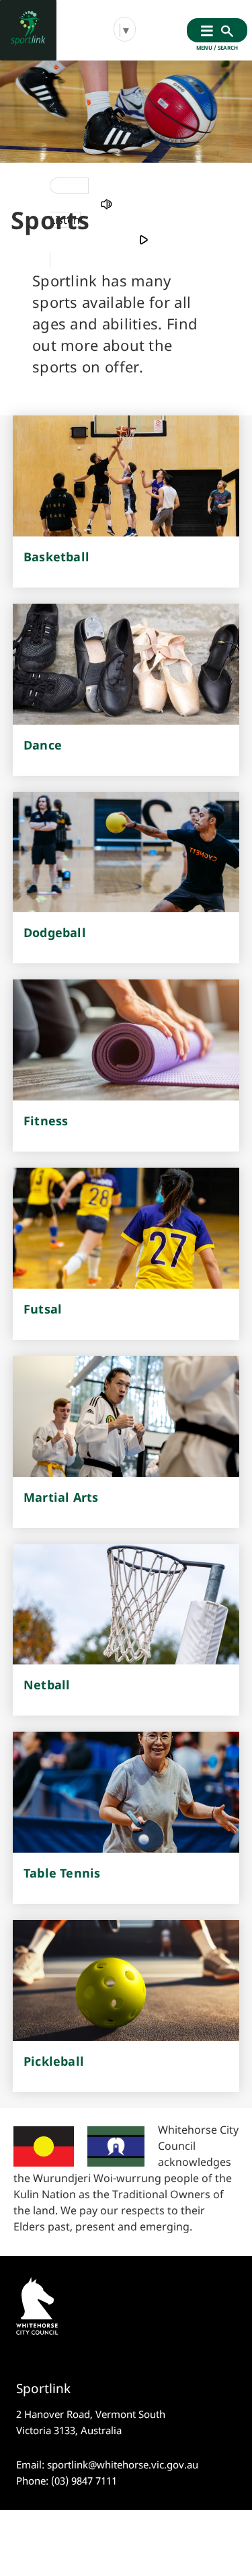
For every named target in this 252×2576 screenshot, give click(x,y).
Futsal (43, 1309)
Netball (47, 1685)
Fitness (46, 1121)
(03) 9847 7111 (84, 2481)
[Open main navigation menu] (207, 32)
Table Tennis (62, 1873)
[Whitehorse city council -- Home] (28, 30)
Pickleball (54, 2061)
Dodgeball (55, 932)
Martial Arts (61, 1497)
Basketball (56, 557)
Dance (43, 745)
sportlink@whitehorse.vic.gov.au (123, 2464)
